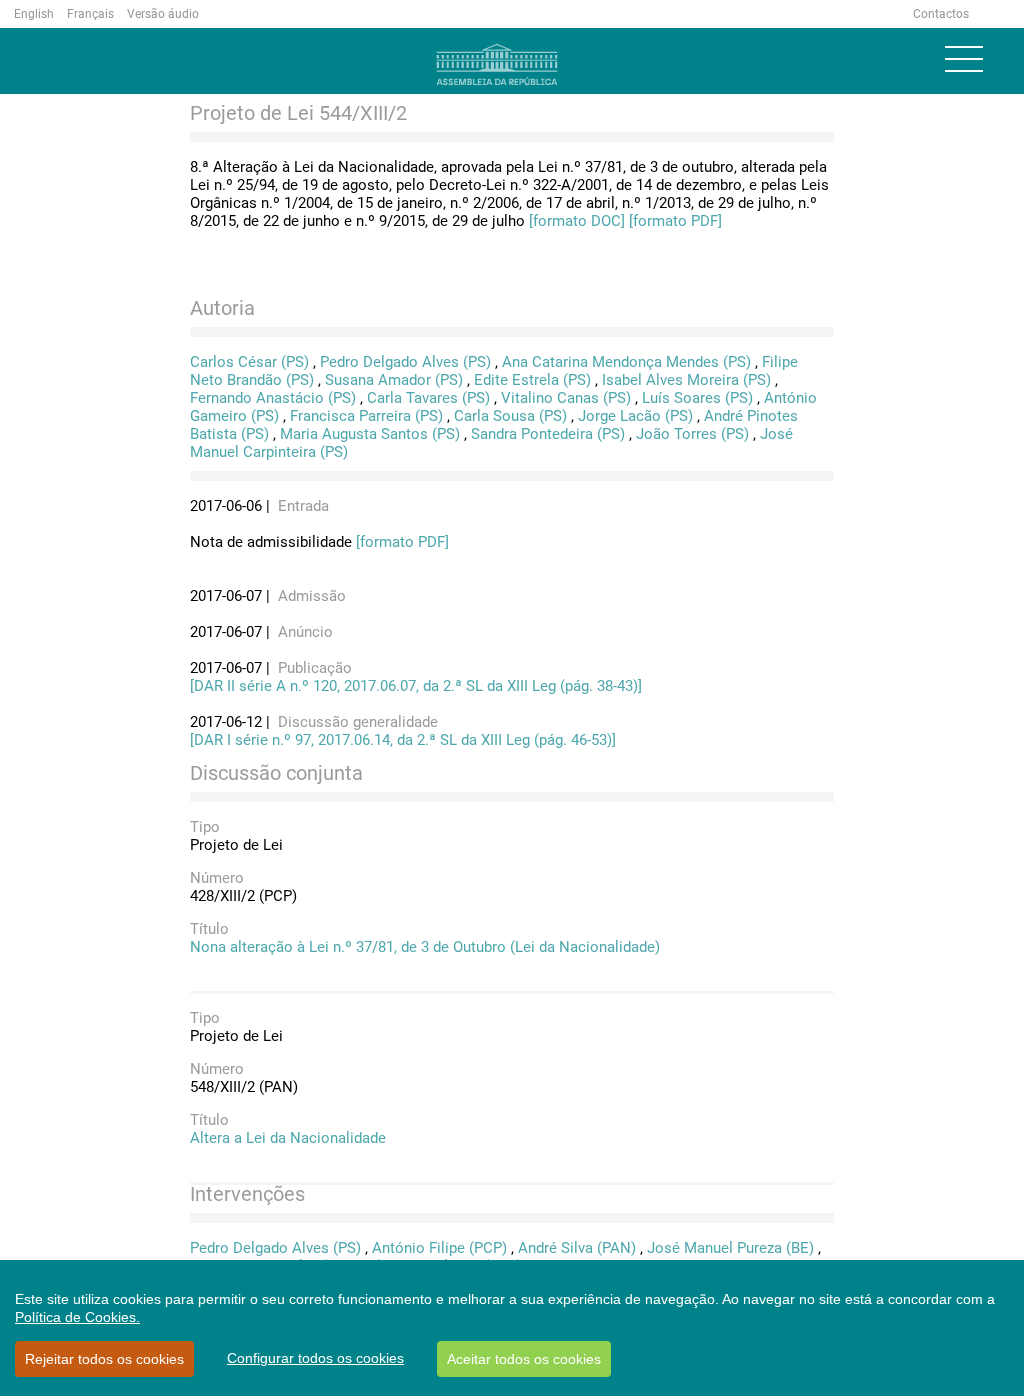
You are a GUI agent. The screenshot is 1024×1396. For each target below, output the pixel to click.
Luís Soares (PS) (697, 398)
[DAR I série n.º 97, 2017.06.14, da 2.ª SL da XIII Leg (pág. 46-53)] (403, 740)
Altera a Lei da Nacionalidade (288, 1138)
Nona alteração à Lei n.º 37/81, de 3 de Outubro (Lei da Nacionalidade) (425, 947)
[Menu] (964, 59)
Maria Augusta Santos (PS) (370, 434)
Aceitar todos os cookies (524, 1359)
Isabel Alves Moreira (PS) (686, 380)
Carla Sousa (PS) (510, 416)
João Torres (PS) (692, 434)
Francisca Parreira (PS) (366, 416)
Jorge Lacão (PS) (635, 416)
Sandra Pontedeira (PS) (548, 434)
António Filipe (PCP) (439, 1248)
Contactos (941, 14)
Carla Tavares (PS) (428, 398)
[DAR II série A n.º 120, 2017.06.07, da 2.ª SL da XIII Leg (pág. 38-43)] (416, 686)
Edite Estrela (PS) (532, 380)
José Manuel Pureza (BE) (730, 1248)
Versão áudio (163, 14)
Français (90, 14)
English (34, 14)
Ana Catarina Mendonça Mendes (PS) (626, 362)
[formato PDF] (675, 221)
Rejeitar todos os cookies (104, 1359)
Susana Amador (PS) (394, 380)
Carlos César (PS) (249, 362)
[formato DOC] (577, 221)
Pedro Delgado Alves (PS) (405, 362)
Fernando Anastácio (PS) (273, 398)
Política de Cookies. (77, 1317)
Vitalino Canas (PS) (566, 398)
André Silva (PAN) (577, 1248)
